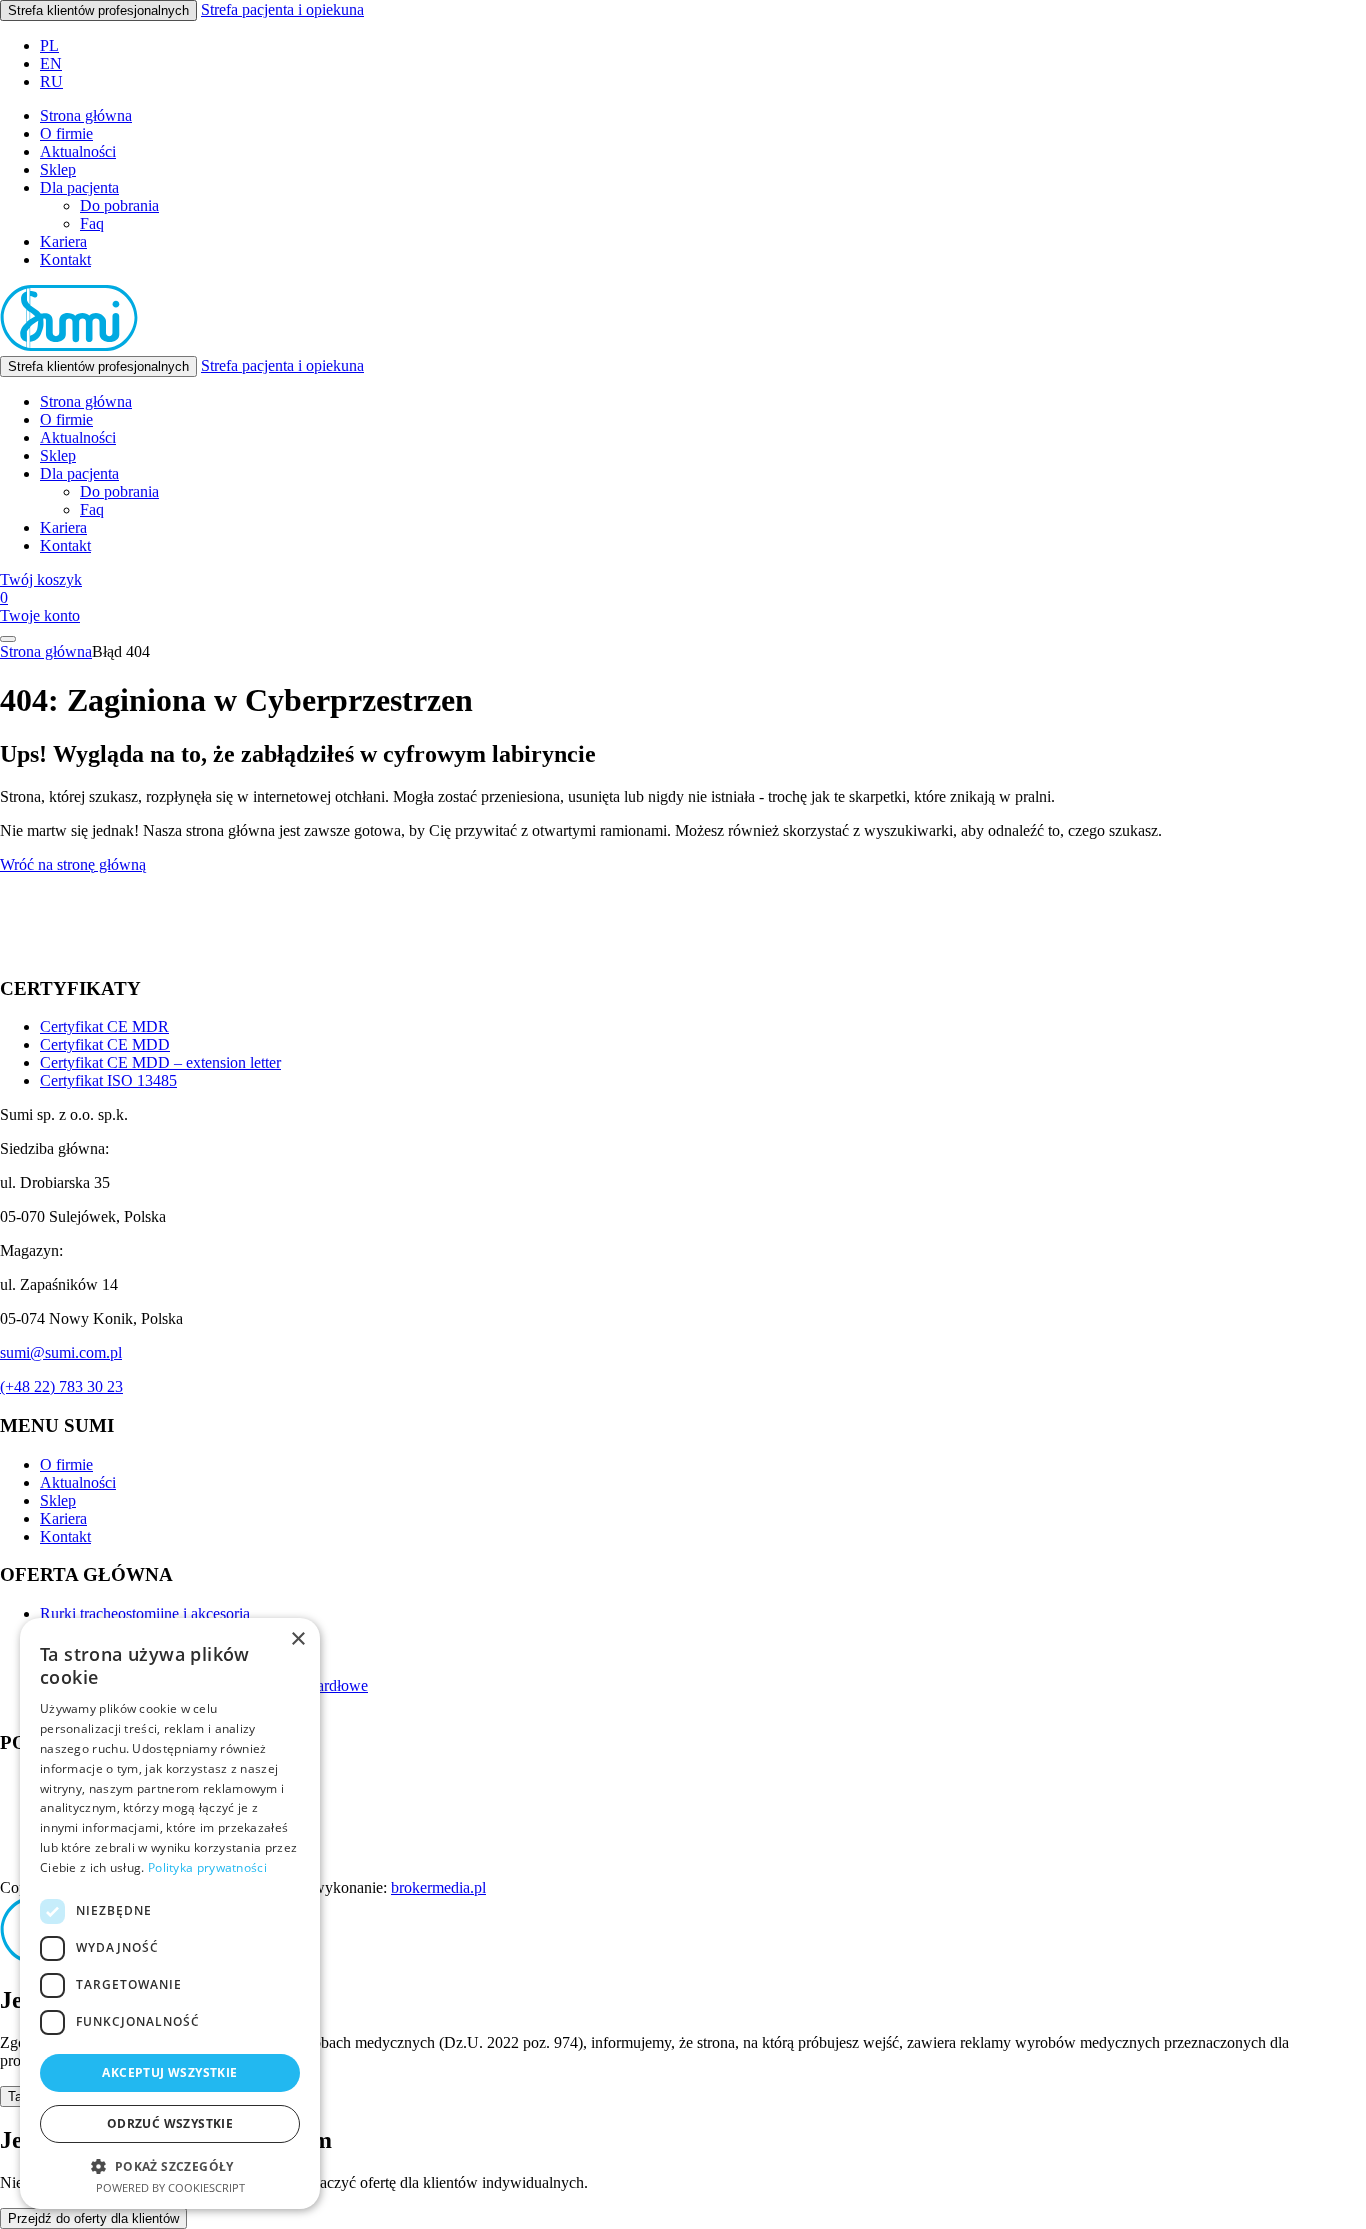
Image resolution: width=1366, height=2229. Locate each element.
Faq (92, 223)
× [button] (297, 1639)
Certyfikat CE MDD (105, 1044)
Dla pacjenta (79, 187)
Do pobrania (119, 205)
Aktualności (78, 151)
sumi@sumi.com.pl (61, 1352)
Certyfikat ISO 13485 (108, 1080)
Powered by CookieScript (170, 2187)
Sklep (58, 169)
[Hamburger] (8, 639)
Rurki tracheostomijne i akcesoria (145, 1613)
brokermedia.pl (438, 1887)
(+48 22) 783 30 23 (61, 1386)
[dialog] (170, 1913)
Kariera (63, 241)
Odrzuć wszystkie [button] (170, 2123)
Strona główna (86, 115)
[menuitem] (49, 45)
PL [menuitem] (49, 45)
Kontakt (65, 259)
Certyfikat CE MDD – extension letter (160, 1062)
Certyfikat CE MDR (104, 1026)
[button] (170, 2165)
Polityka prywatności (207, 1867)
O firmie (66, 133)
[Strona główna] (69, 346)
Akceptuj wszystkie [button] (169, 2072)
